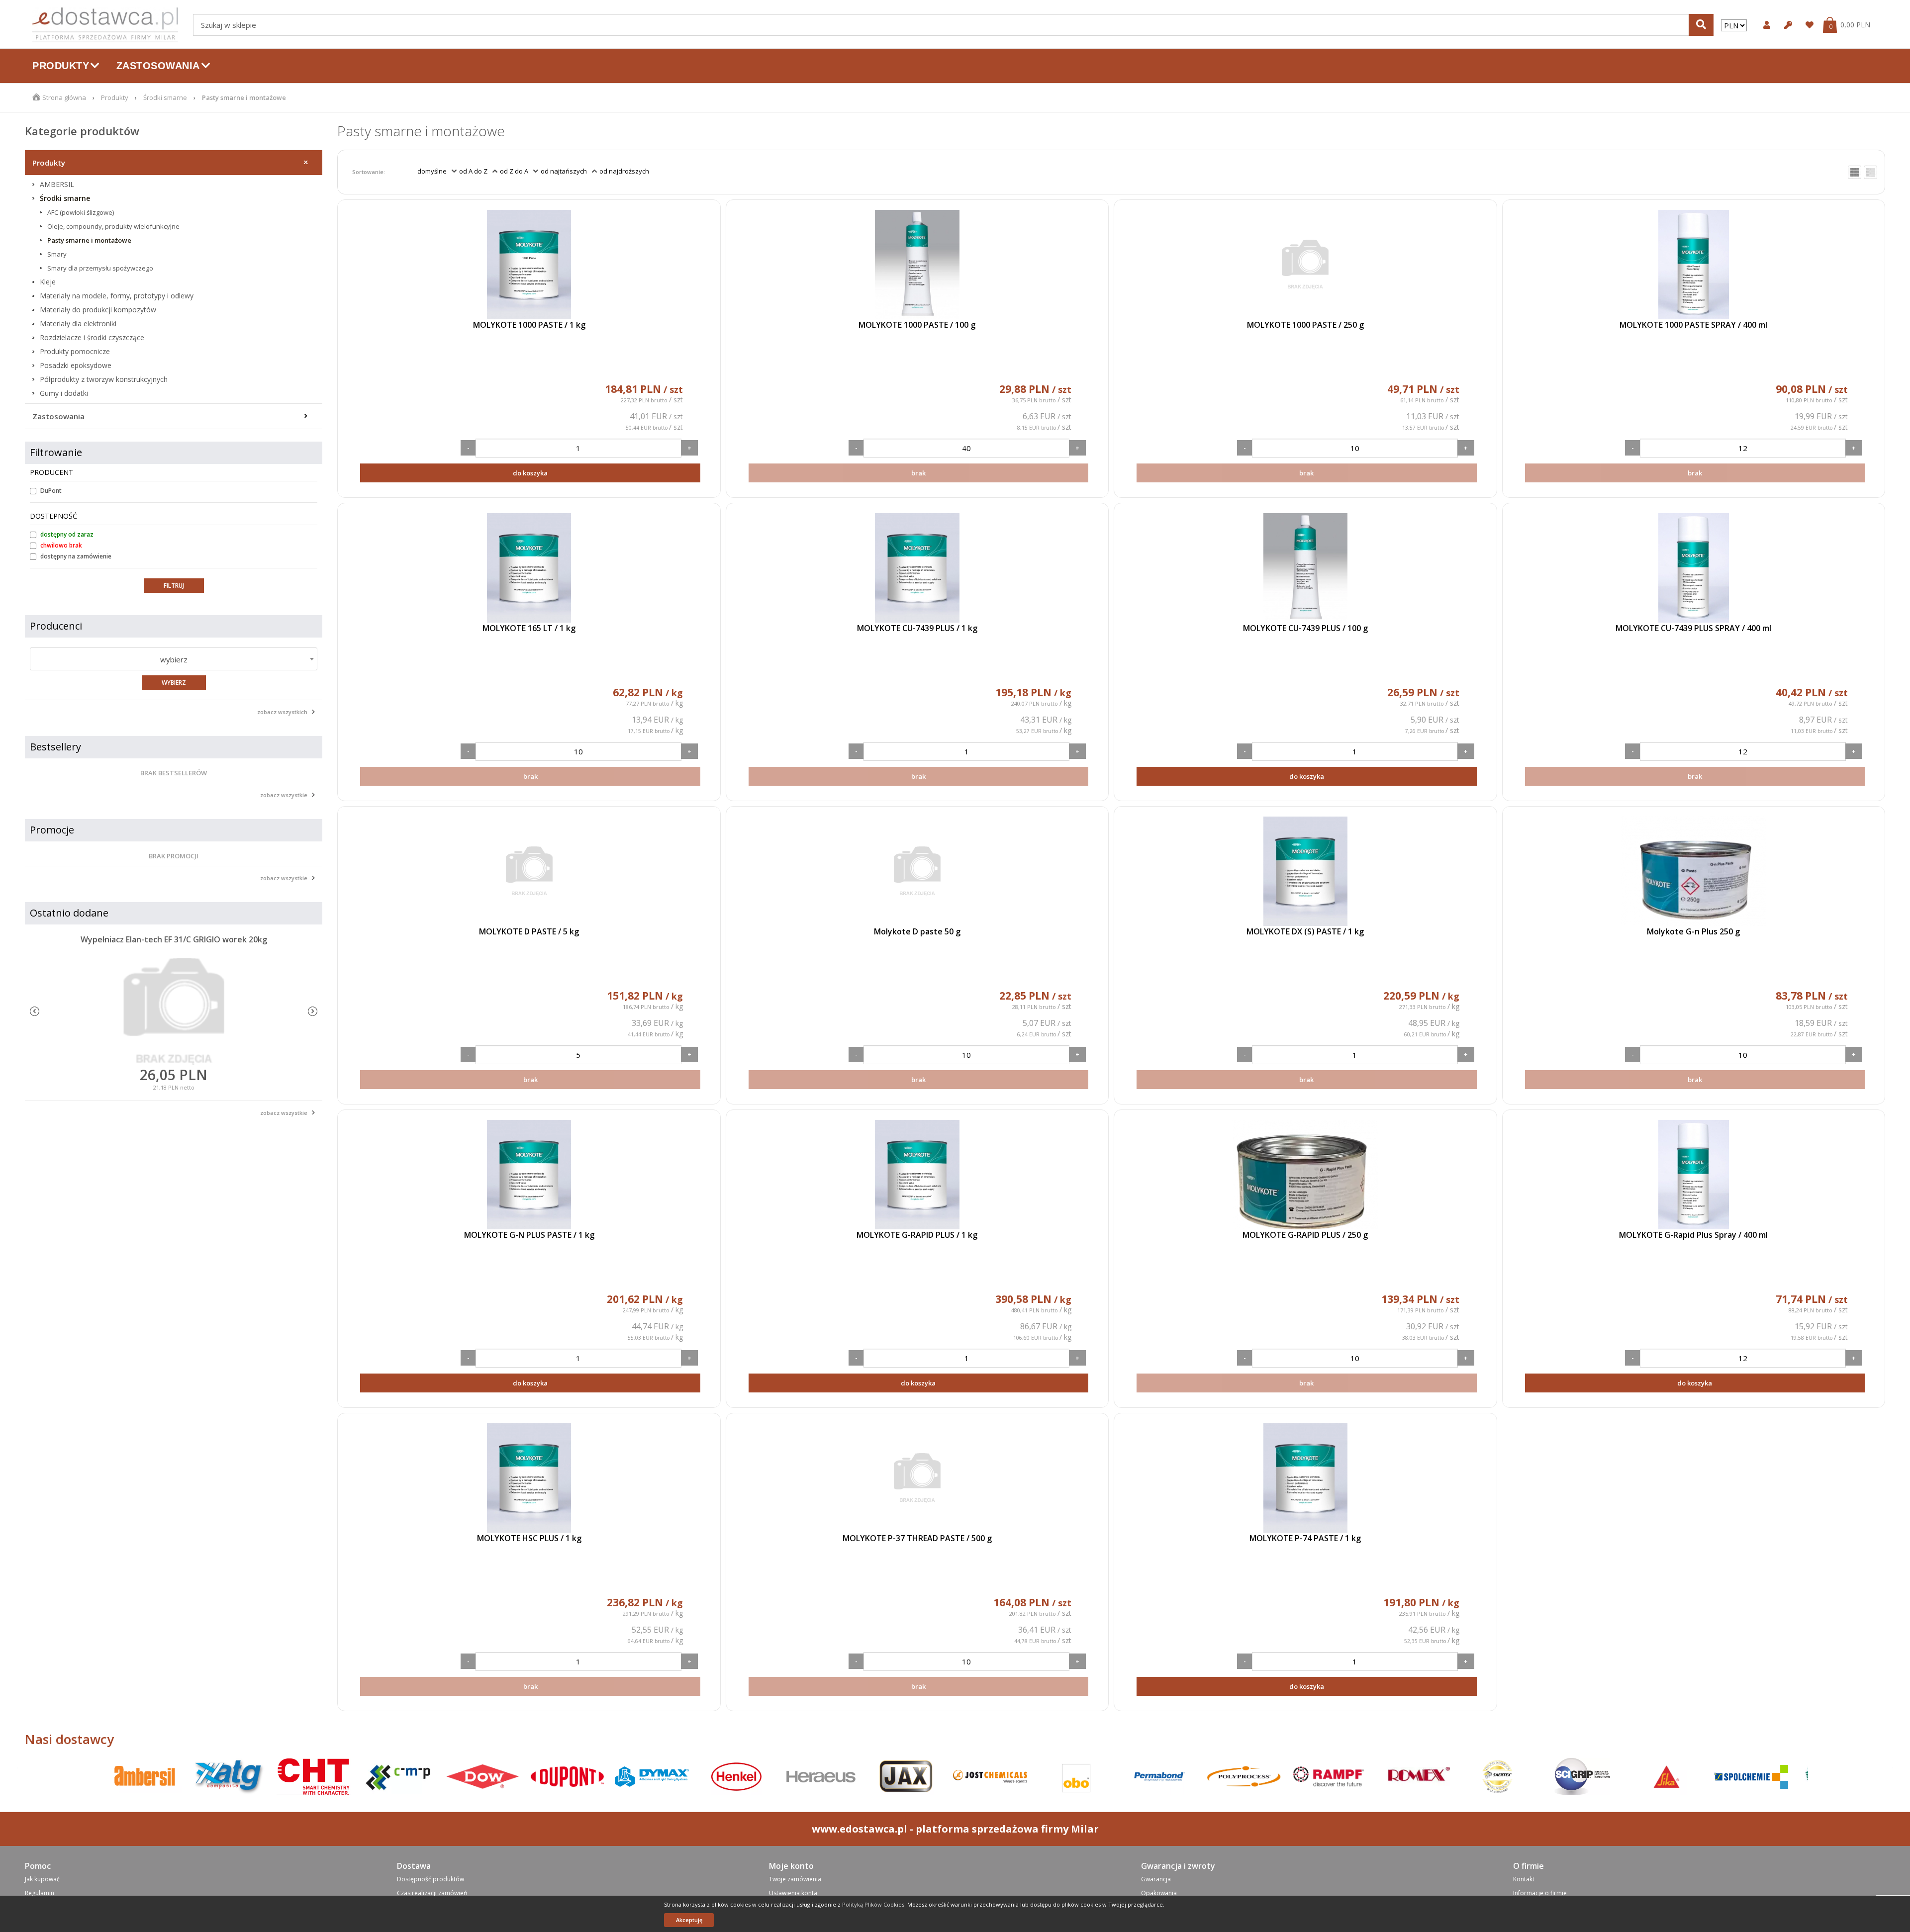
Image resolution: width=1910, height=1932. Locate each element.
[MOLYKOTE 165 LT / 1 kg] (529, 568)
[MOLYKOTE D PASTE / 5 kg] (529, 871)
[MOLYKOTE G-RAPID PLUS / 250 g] (1305, 1175)
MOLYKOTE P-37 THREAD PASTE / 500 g (917, 1538)
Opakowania (1159, 1893)
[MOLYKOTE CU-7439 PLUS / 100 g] (1305, 568)
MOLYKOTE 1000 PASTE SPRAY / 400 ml (1693, 325)
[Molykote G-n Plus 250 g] (1694, 871)
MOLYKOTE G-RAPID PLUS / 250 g (1305, 1235)
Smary (57, 254)
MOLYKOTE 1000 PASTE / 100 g (917, 325)
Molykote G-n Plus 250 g (1693, 931)
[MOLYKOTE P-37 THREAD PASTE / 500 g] (917, 1478)
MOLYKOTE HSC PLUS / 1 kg (529, 1538)
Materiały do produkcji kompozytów (98, 310)
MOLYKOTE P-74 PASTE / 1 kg (1305, 1538)
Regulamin (40, 1893)
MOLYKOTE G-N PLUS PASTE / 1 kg (529, 1235)
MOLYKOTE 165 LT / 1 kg (529, 628)
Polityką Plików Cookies (873, 1904)
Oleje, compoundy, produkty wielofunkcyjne (113, 226)
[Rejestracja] (1787, 25)
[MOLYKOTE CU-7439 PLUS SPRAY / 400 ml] (1694, 568)
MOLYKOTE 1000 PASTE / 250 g (1305, 325)
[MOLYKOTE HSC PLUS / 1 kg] (529, 1478)
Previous (35, 1011)
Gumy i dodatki (64, 393)
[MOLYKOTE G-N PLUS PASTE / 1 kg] (529, 1175)
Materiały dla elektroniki (78, 324)
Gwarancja (1156, 1879)
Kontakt (1524, 1879)
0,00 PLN (1855, 25)
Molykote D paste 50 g (917, 931)
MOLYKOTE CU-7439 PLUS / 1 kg (917, 628)
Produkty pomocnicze (75, 352)
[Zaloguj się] (1766, 25)
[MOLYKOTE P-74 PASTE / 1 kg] (1305, 1478)
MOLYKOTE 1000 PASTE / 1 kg (529, 325)
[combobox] (174, 659)
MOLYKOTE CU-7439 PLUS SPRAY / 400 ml (1693, 628)
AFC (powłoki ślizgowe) (81, 212)
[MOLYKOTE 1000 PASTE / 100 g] (917, 265)
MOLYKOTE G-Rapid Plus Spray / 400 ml (1693, 1235)
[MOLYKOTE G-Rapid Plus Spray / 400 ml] (1694, 1175)
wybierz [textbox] (174, 659)
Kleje (48, 282)
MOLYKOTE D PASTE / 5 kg (529, 931)
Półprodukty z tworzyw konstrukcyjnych (104, 379)
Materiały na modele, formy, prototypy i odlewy (117, 296)
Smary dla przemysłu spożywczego (100, 268)
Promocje (52, 830)
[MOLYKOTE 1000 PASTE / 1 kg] (529, 265)
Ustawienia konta (793, 1893)
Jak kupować (42, 1879)
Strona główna (64, 97)
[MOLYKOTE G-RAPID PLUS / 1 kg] (917, 1175)
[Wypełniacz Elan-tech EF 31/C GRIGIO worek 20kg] (174, 1012)
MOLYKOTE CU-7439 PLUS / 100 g (1305, 628)
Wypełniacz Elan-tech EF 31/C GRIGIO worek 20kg (174, 939)
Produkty (115, 97)
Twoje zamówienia (795, 1879)
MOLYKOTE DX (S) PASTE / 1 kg (1305, 931)
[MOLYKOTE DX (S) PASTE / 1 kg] (1305, 871)
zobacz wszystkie (284, 795)
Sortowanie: (369, 172)
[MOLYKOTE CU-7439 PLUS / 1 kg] (917, 568)
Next (313, 1011)
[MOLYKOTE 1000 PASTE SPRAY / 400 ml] (1694, 265)
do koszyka (530, 473)
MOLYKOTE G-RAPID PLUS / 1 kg (917, 1235)
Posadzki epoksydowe (76, 366)
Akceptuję (689, 1920)
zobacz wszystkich (282, 712)
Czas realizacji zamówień (432, 1893)
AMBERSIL (57, 184)
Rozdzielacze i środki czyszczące (92, 338)
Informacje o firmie (1540, 1893)
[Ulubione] (1808, 25)
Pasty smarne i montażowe (89, 240)
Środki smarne (165, 97)
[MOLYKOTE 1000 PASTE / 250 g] (1305, 265)
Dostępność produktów (430, 1879)
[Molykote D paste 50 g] (917, 871)
